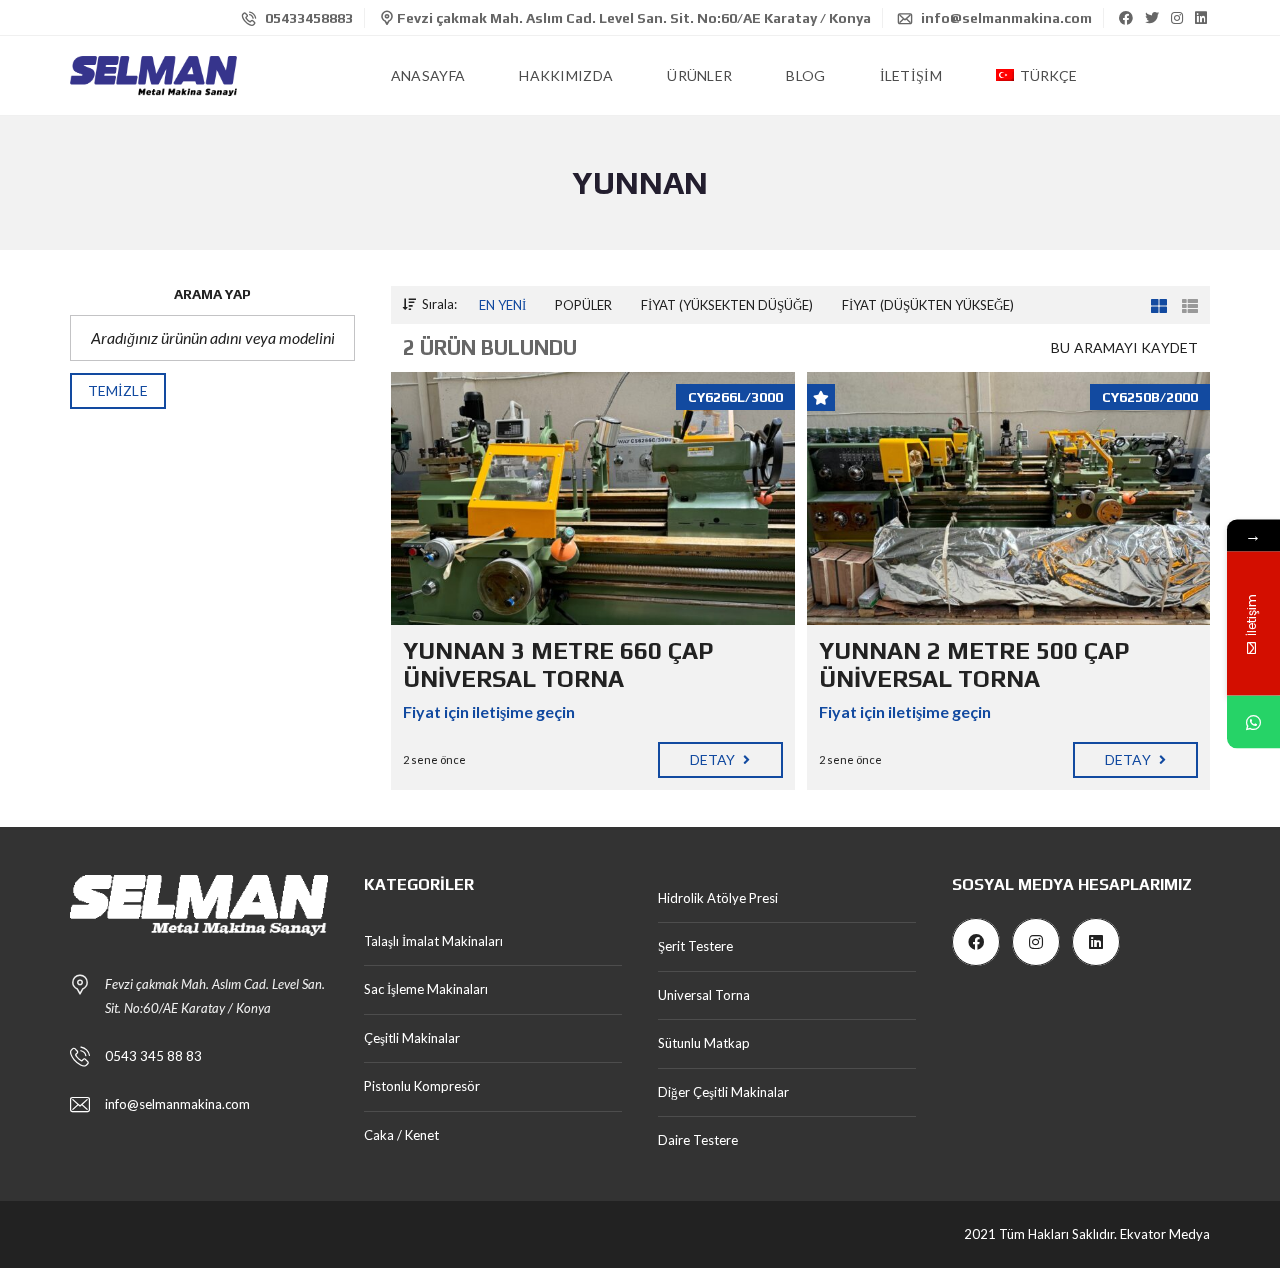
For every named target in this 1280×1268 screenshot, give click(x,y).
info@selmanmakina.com (1005, 18)
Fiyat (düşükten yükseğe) (928, 305)
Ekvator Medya (1165, 1234)
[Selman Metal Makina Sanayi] (153, 76)
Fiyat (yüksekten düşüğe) (727, 305)
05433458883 (307, 18)
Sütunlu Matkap (704, 1043)
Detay (714, 759)
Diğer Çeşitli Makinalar (723, 1092)
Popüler (583, 305)
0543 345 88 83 (153, 1056)
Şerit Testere (695, 946)
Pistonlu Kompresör (422, 1086)
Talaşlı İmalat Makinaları (433, 941)
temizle (118, 390)
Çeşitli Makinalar (412, 1038)
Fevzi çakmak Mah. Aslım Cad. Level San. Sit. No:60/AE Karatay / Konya (632, 18)
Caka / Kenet (401, 1135)
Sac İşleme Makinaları (426, 989)
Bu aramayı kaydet (1124, 347)
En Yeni (502, 305)
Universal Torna (704, 995)
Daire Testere (698, 1140)
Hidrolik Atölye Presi (718, 898)
